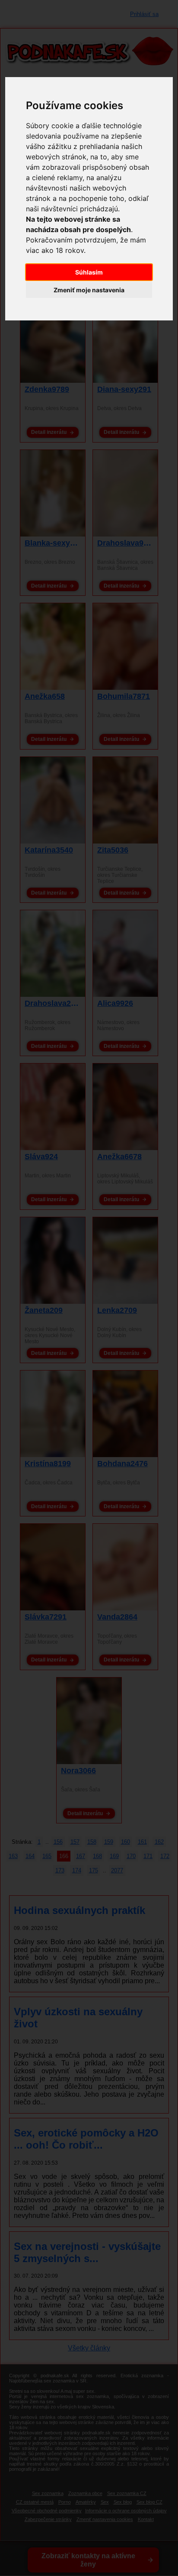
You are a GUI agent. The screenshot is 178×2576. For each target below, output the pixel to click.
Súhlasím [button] (89, 272)
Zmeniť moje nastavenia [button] (89, 290)
